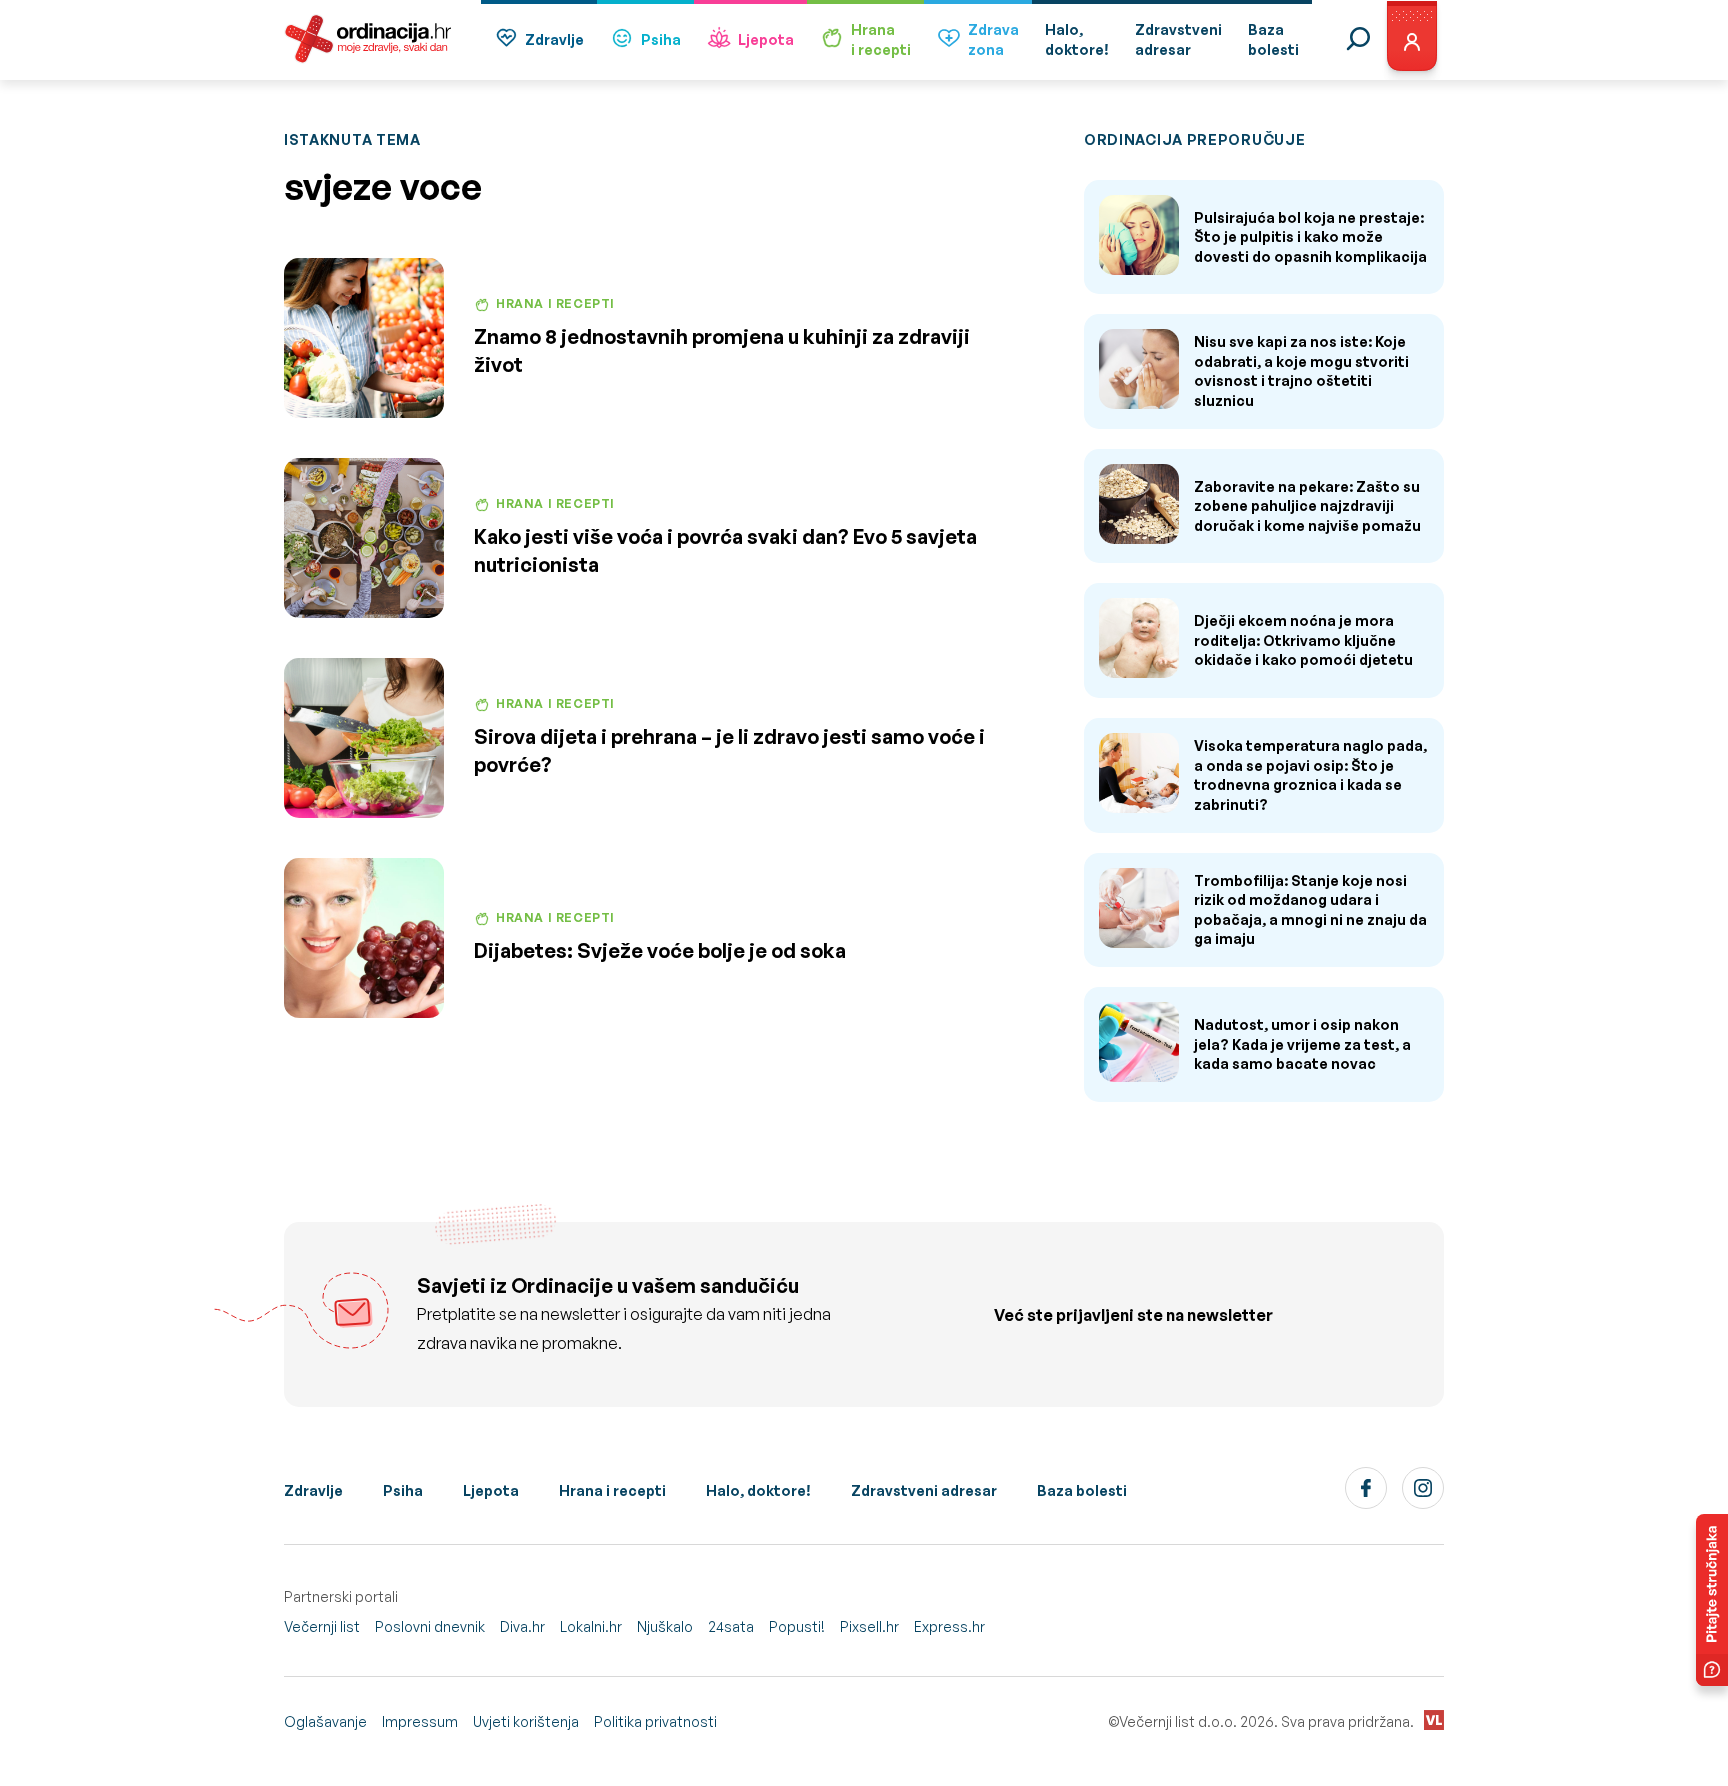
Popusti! (797, 1626)
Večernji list (322, 1626)
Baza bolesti (1082, 1490)
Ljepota (766, 39)
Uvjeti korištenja (526, 1721)
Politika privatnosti (655, 1721)
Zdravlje (554, 39)
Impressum (420, 1721)
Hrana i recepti (612, 1490)
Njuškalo (665, 1626)
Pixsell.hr (869, 1626)
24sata (731, 1626)
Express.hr (949, 1626)
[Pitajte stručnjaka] (1712, 1600)
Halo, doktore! (758, 1490)
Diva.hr (522, 1626)
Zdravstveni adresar (924, 1490)
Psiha (661, 39)
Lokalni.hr (591, 1626)
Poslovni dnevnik (430, 1626)
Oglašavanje (325, 1721)
